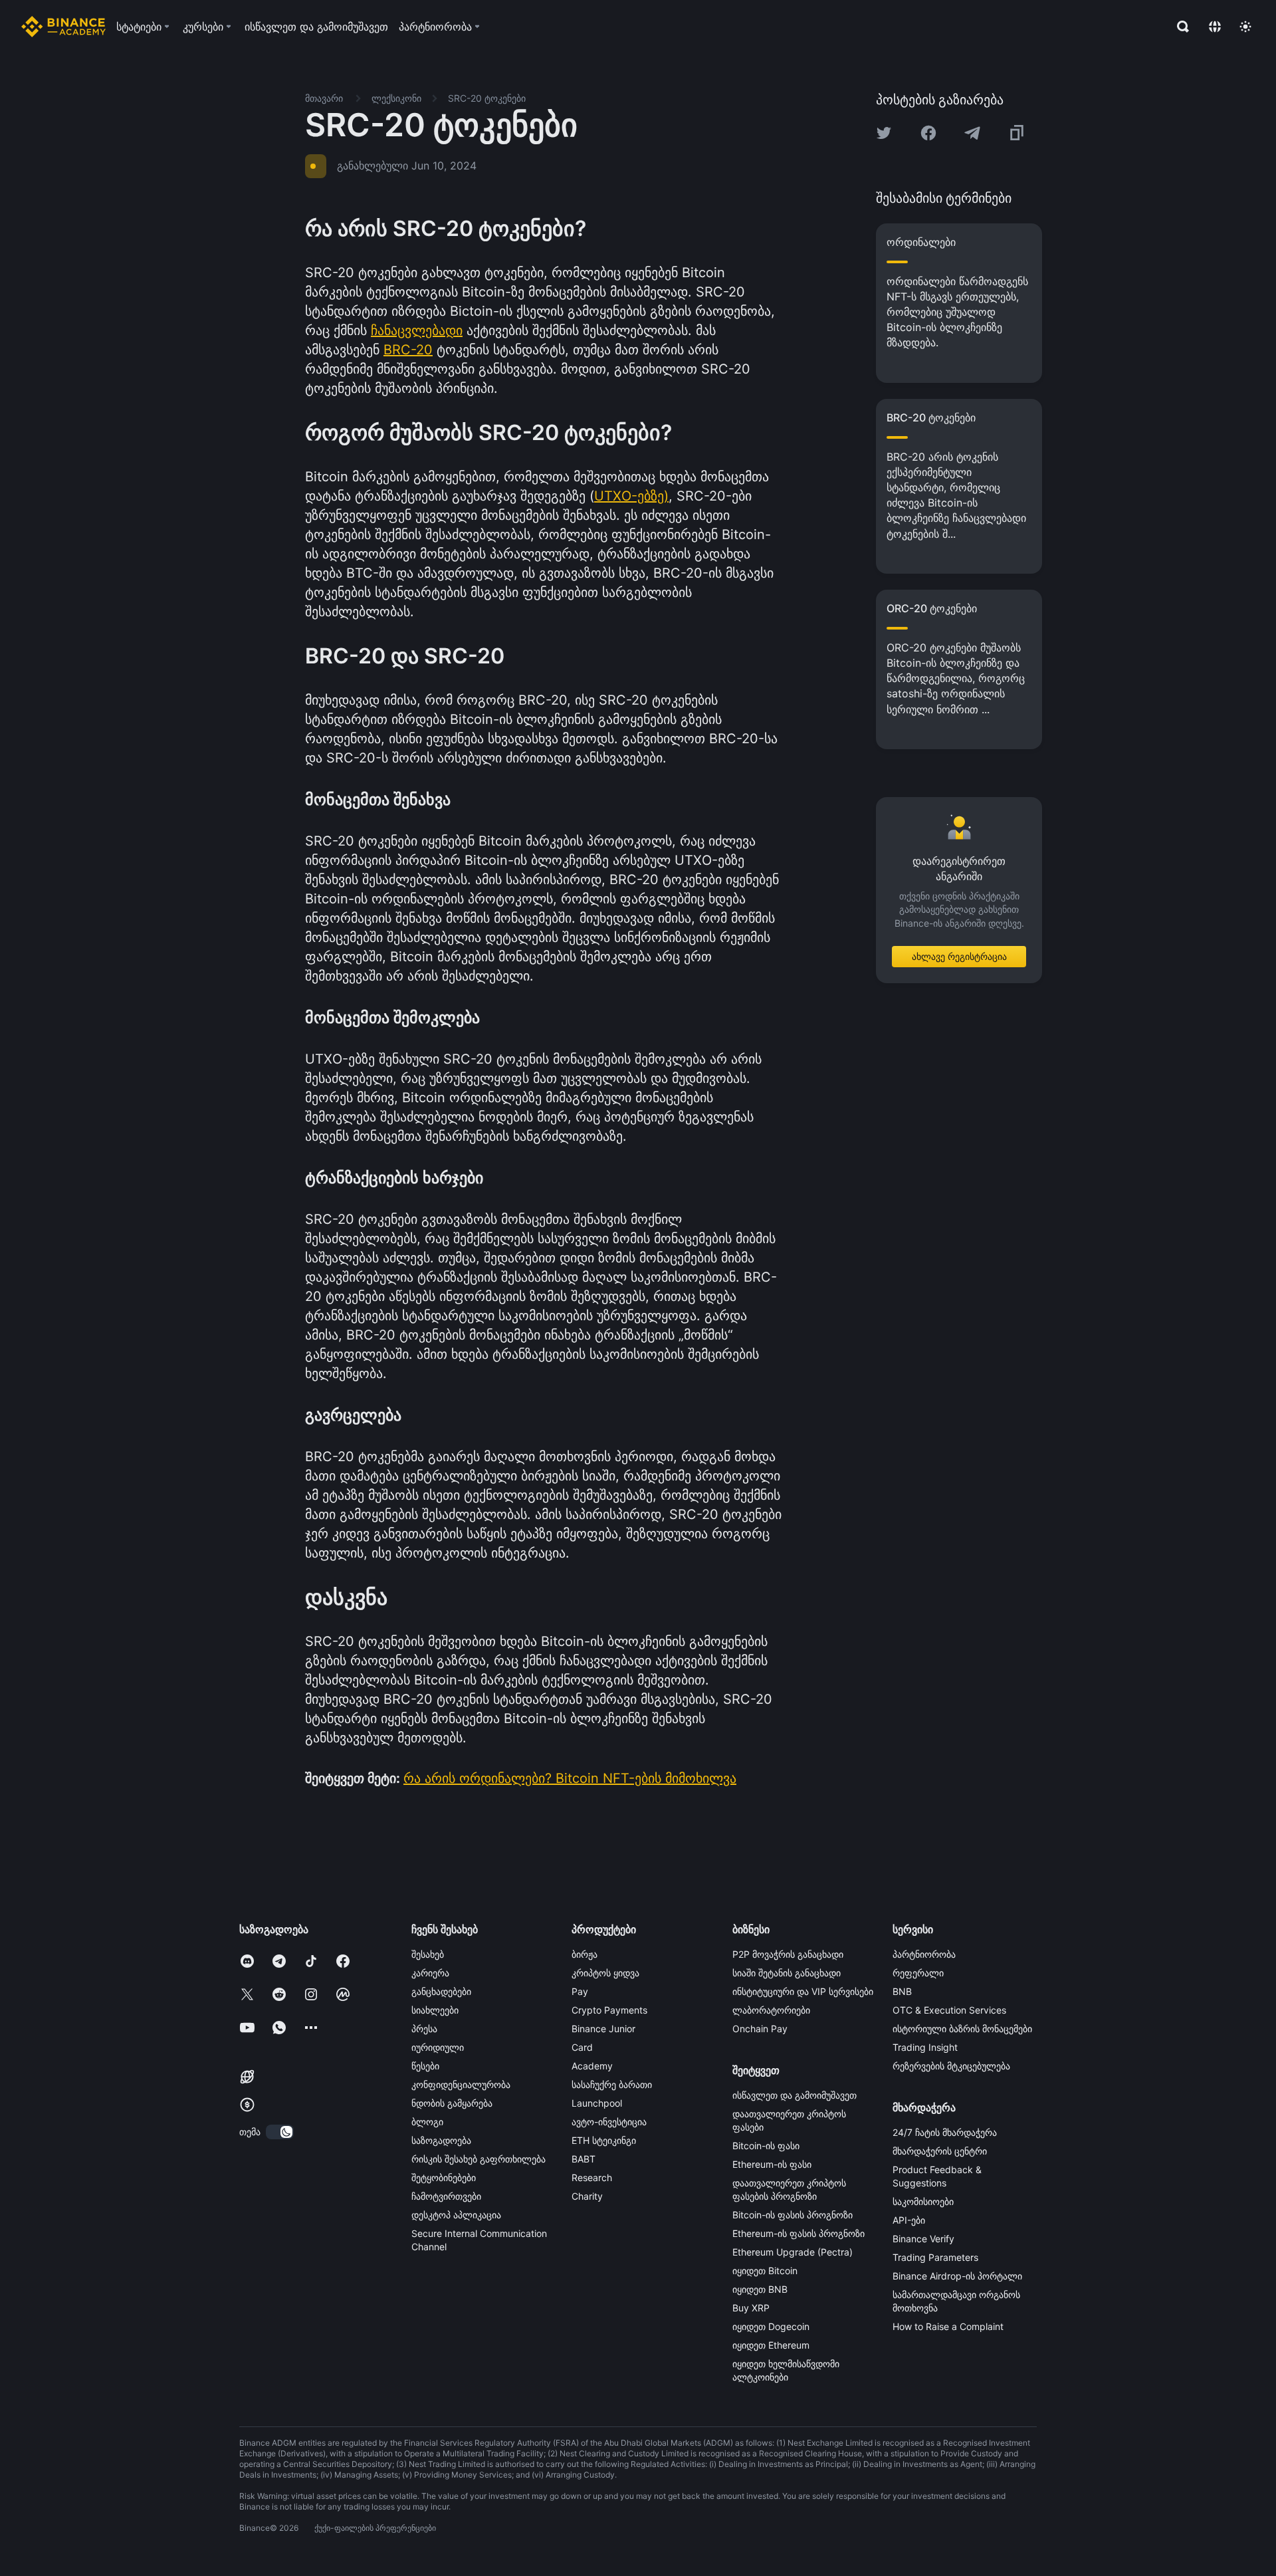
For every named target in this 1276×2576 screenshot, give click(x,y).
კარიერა (430, 1973)
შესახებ (428, 1954)
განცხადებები (441, 1991)
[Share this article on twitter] (884, 133)
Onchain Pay (760, 2029)
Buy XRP (751, 2308)
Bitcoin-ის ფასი (766, 2146)
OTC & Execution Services (949, 2010)
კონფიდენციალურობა (461, 2084)
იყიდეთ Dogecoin (771, 2326)
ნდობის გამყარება (452, 2103)
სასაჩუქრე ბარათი (612, 2084)
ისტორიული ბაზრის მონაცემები (962, 2029)
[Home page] (63, 27)
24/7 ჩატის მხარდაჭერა (945, 2132)
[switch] (280, 2132)
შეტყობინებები (444, 2177)
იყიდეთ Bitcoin (765, 2271)
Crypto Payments (609, 2010)
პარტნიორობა (924, 1954)
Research (592, 2177)
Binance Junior (603, 2029)
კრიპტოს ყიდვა (605, 1973)
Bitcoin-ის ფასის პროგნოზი (793, 2215)
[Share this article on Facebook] (928, 133)
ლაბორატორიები (771, 2010)
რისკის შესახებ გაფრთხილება (478, 2159)
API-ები (909, 2220)
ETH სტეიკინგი (604, 2140)
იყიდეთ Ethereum (771, 2345)
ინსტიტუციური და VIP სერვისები (803, 1991)
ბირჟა (585, 1954)
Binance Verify (923, 2239)
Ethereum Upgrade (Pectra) (793, 2252)
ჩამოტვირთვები (446, 2196)
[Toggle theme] (1245, 27)
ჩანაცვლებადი (417, 330)
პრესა (424, 2029)
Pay (580, 1991)
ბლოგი (427, 2122)
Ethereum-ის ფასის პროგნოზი (798, 2233)
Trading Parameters (935, 2257)
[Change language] (1215, 27)
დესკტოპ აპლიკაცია (456, 2215)
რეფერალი (918, 1973)
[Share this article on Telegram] (972, 133)
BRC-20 (408, 350)
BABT (584, 2159)
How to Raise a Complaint (948, 2326)
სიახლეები (435, 2010)
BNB (902, 1991)
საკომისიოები (923, 2201)
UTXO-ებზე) (631, 496)
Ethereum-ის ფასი (772, 2164)
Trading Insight (925, 2047)
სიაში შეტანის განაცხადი (787, 1973)
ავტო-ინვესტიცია (609, 2122)
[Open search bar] (1179, 27)
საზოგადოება (441, 2140)
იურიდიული (438, 2047)
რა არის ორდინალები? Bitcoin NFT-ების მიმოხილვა (570, 1778)
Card (582, 2047)
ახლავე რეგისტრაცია (959, 956)
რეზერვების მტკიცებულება (951, 2066)
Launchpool (597, 2103)
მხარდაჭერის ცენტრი (940, 2151)
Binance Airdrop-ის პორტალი (957, 2276)
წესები (425, 2066)
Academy (592, 2066)
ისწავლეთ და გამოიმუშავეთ (795, 2095)
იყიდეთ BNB (760, 2289)
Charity (587, 2196)
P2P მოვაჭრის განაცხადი (788, 1954)
